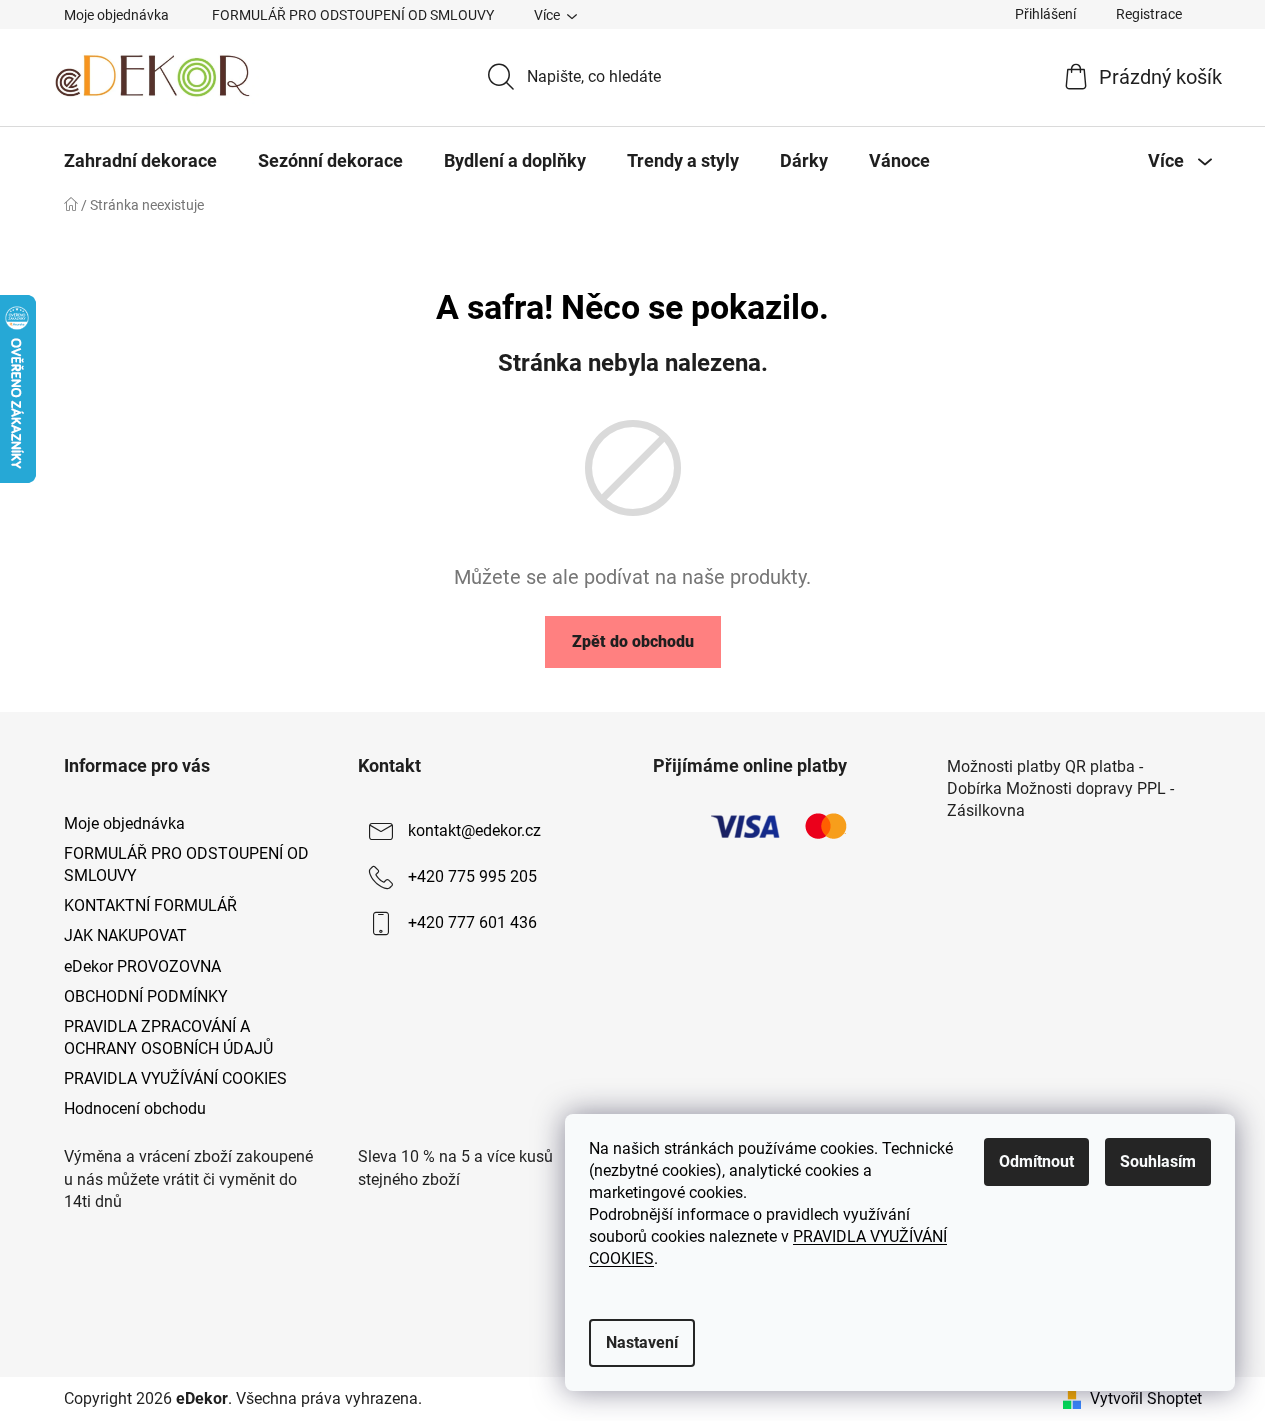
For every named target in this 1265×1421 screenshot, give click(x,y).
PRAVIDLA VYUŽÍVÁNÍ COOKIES (175, 1078)
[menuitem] (140, 161)
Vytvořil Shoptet (1146, 1398)
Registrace (1149, 14)
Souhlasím (1158, 1161)
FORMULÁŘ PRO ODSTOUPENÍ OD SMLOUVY (353, 15)
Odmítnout (1036, 1161)
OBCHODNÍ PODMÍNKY (146, 996)
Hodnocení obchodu (135, 1108)
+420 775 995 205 (472, 876)
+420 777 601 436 (472, 922)
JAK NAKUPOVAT (125, 935)
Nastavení (642, 1342)
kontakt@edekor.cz (474, 830)
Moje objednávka (116, 15)
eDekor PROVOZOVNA (142, 966)
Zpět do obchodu (633, 641)
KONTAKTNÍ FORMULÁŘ (150, 905)
